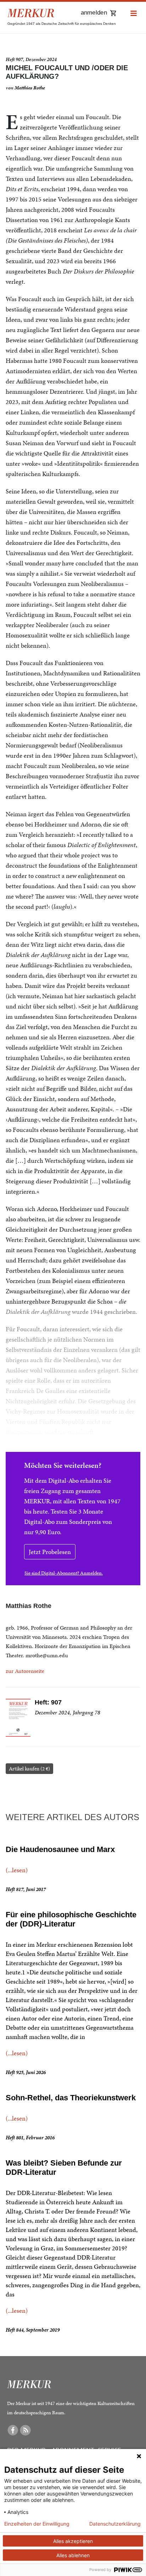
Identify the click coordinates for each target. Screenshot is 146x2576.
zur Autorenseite (25, 1671)
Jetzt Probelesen (50, 1552)
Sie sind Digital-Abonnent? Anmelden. (64, 1573)
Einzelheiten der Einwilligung (37, 2524)
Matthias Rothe (30, 88)
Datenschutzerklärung (115, 2524)
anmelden (94, 13)
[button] (134, 14)
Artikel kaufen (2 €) (29, 1769)
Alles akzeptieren (73, 2541)
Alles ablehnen (73, 2555)
